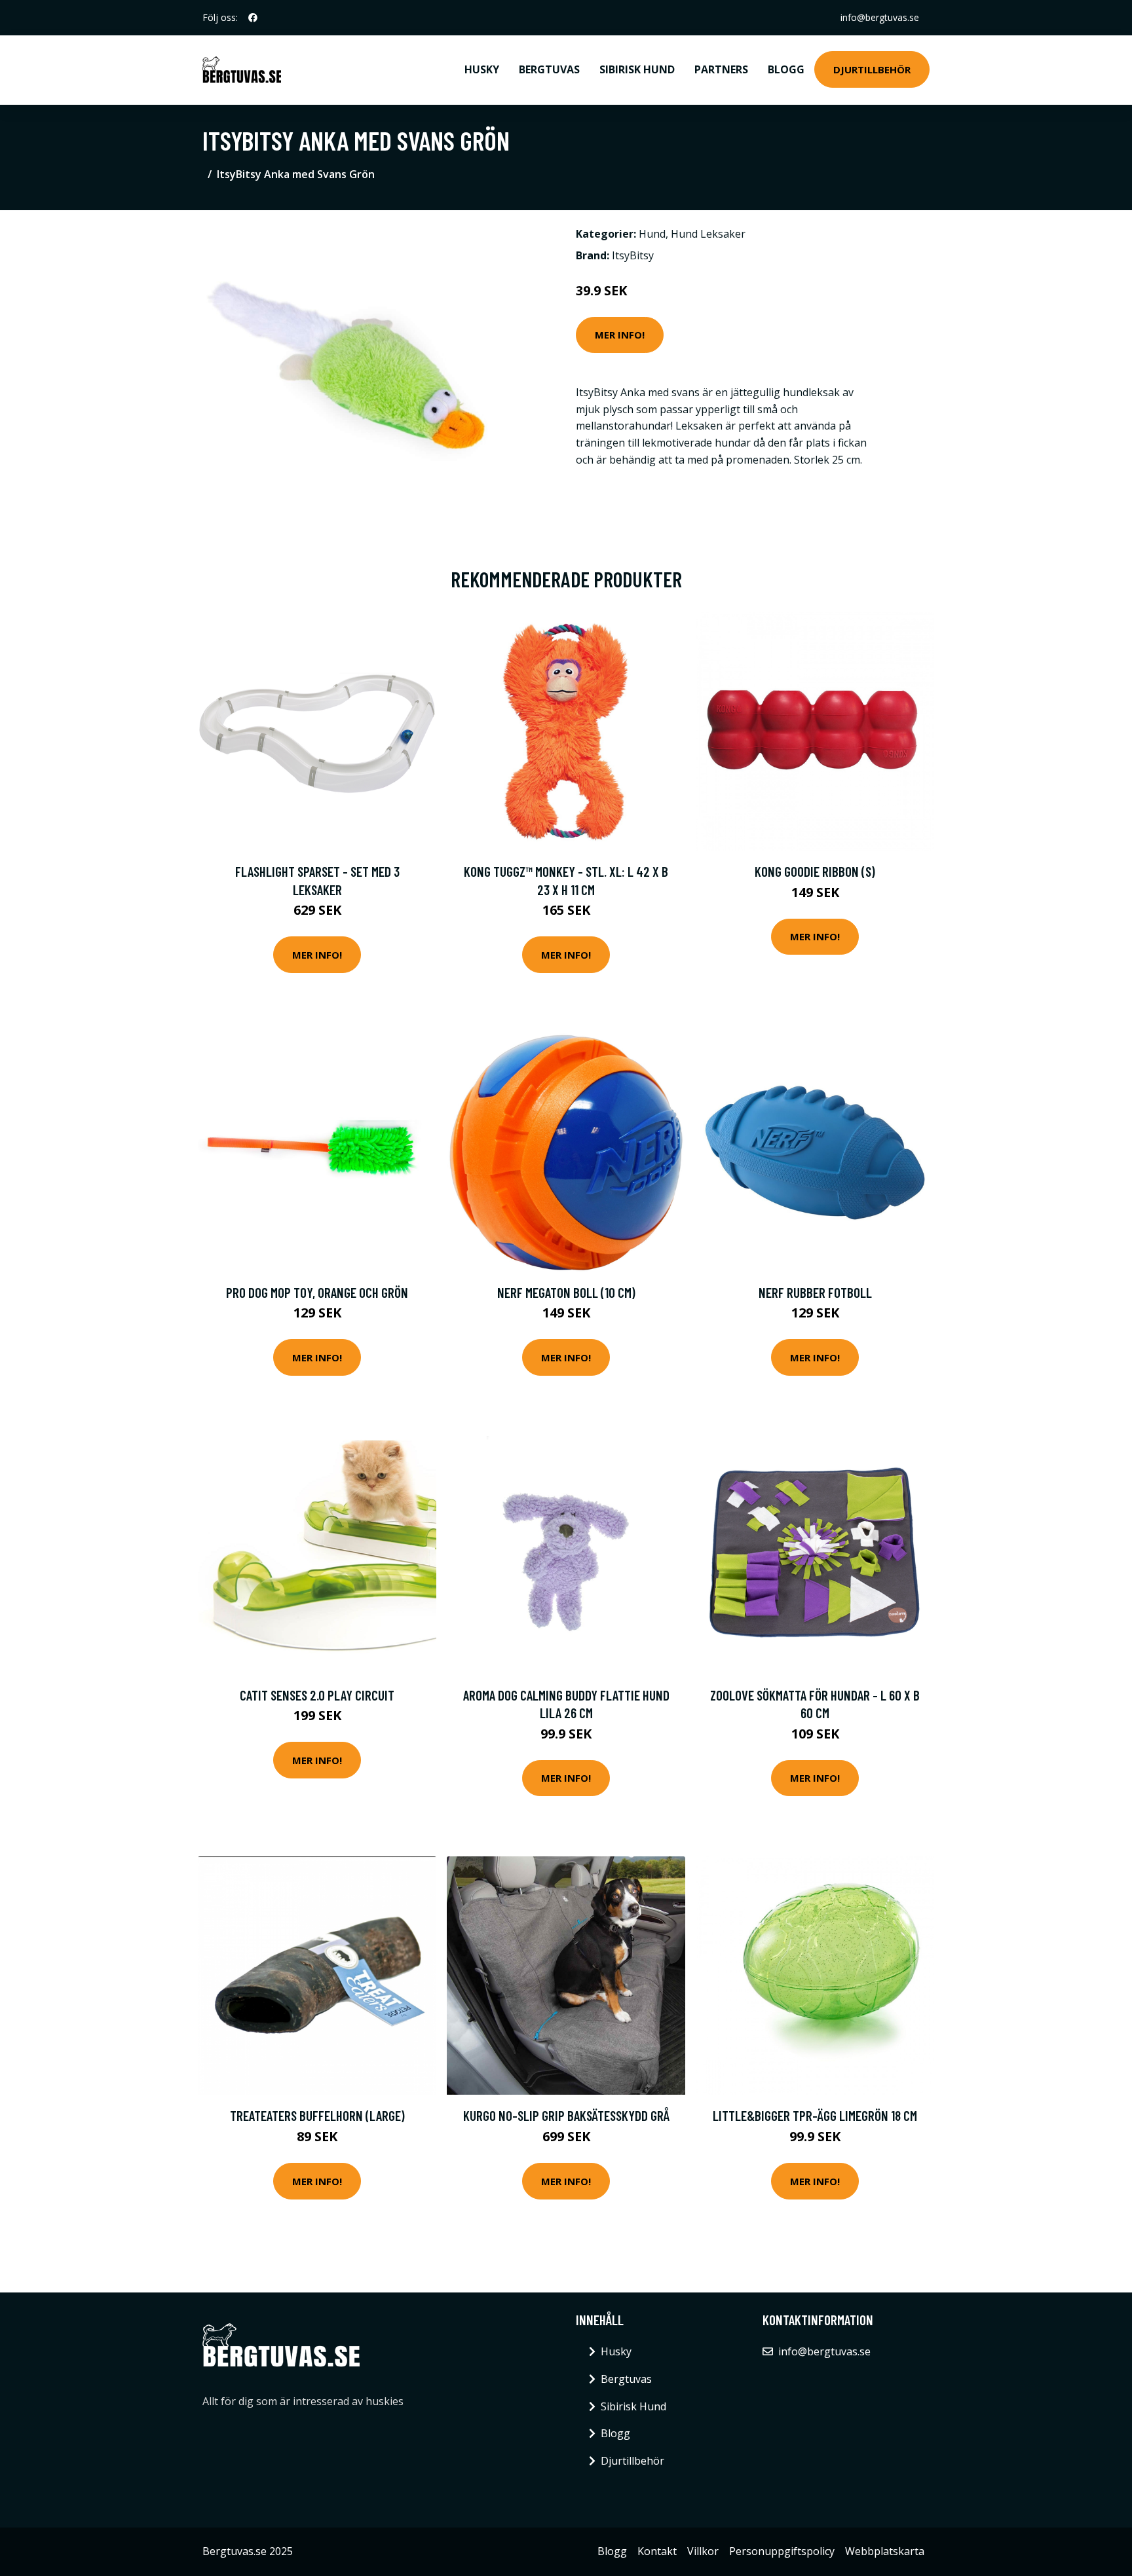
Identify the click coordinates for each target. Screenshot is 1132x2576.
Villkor (703, 2551)
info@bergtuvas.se (880, 17)
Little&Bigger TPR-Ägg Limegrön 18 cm (815, 2115)
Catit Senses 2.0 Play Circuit (317, 1695)
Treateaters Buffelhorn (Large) (317, 2115)
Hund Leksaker (708, 234)
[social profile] (253, 18)
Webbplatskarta (885, 2551)
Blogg (786, 69)
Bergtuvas (549, 69)
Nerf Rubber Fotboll (815, 1292)
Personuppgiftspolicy (782, 2551)
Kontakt (657, 2551)
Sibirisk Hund (637, 69)
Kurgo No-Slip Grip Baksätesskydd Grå (566, 2115)
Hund (652, 234)
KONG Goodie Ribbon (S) (815, 871)
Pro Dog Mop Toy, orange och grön (317, 1292)
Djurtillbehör (872, 69)
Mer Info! (620, 335)
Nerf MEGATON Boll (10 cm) (566, 1292)
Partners (721, 69)
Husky (482, 69)
